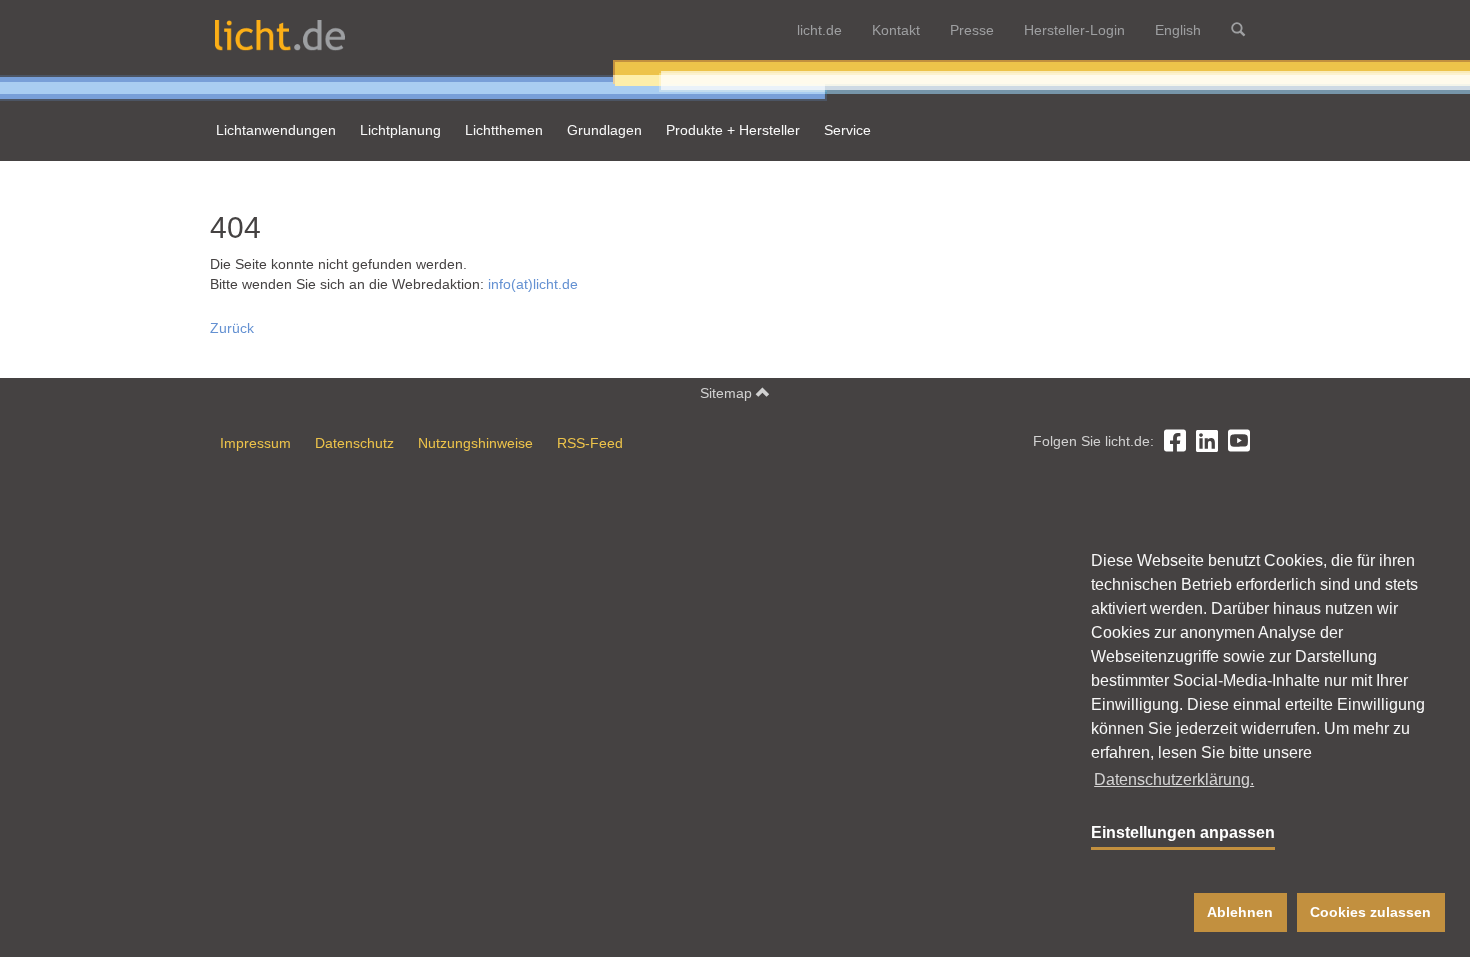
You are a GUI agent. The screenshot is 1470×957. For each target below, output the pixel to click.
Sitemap (728, 393)
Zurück (232, 328)
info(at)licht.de (533, 284)
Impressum (255, 443)
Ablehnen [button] (1240, 912)
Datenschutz (354, 443)
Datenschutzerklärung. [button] (1174, 779)
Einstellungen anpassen (1183, 832)
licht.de (819, 30)
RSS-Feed (590, 443)
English (1178, 30)
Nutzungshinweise (475, 443)
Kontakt (896, 30)
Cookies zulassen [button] (1370, 912)
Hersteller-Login (1074, 30)
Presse (972, 30)
